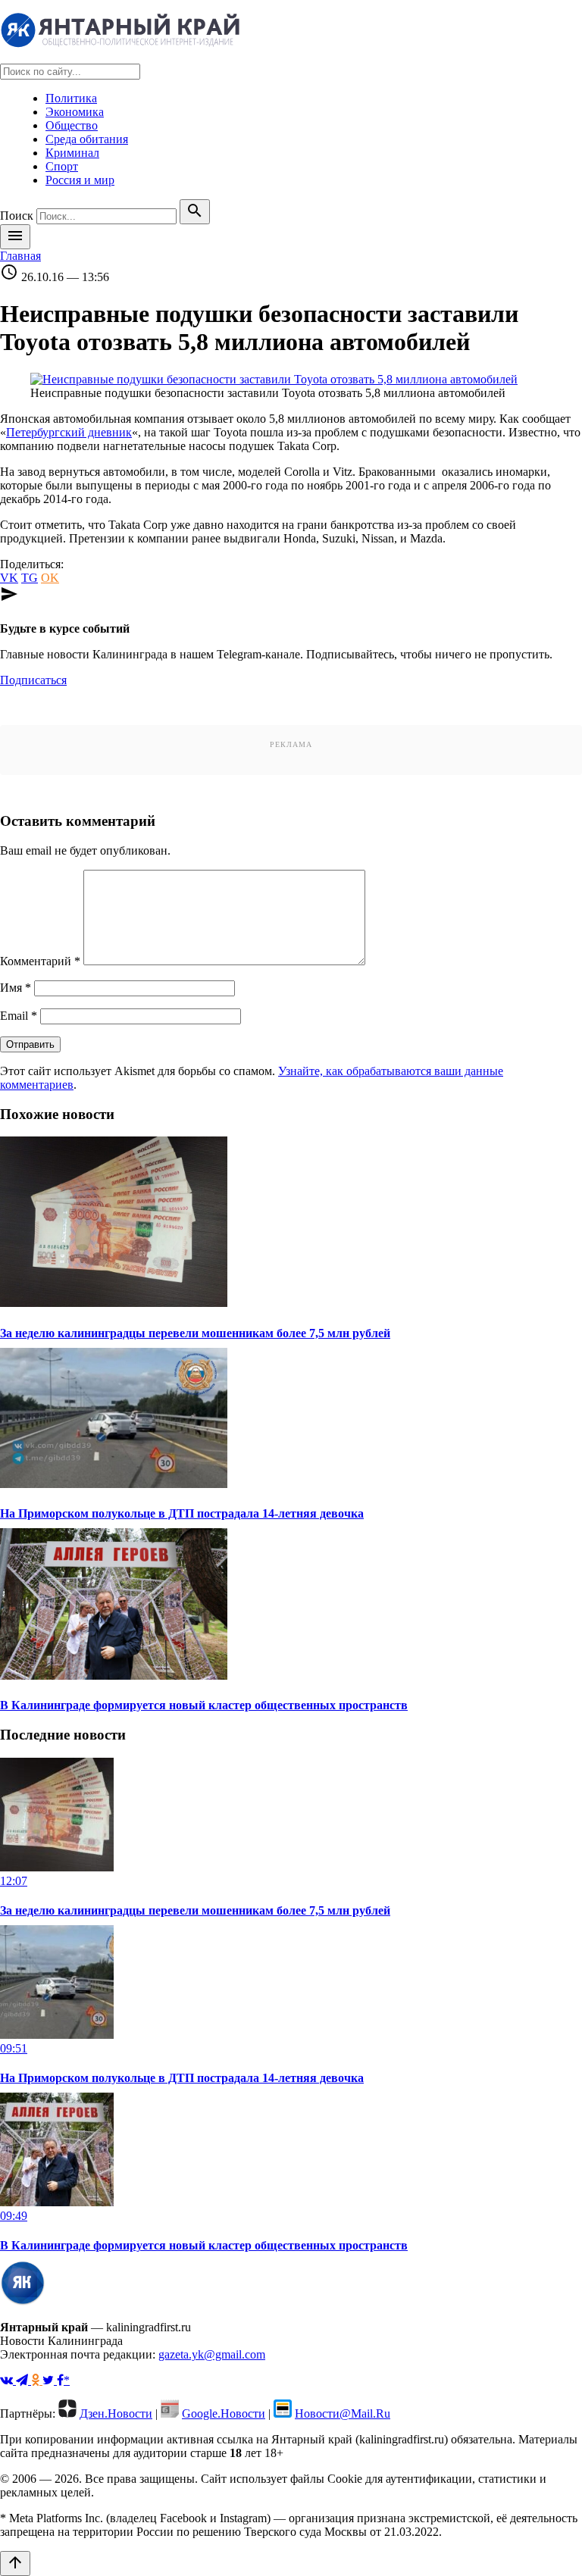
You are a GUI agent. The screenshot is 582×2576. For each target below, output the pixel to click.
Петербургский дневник (69, 432)
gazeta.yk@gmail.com (212, 2354)
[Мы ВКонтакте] (8, 2380)
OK (50, 578)
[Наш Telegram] (23, 2380)
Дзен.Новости (116, 2413)
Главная (20, 256)
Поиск (17, 216)
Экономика (75, 112)
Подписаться (33, 680)
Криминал (72, 153)
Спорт (62, 166)
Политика (71, 98)
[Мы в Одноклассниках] (37, 2380)
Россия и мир (80, 180)
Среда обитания (87, 139)
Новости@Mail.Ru (343, 2413)
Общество (72, 125)
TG (30, 578)
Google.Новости (224, 2413)
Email (19, 1016)
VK (9, 578)
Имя (16, 988)
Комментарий (40, 961)
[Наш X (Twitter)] (50, 2380)
